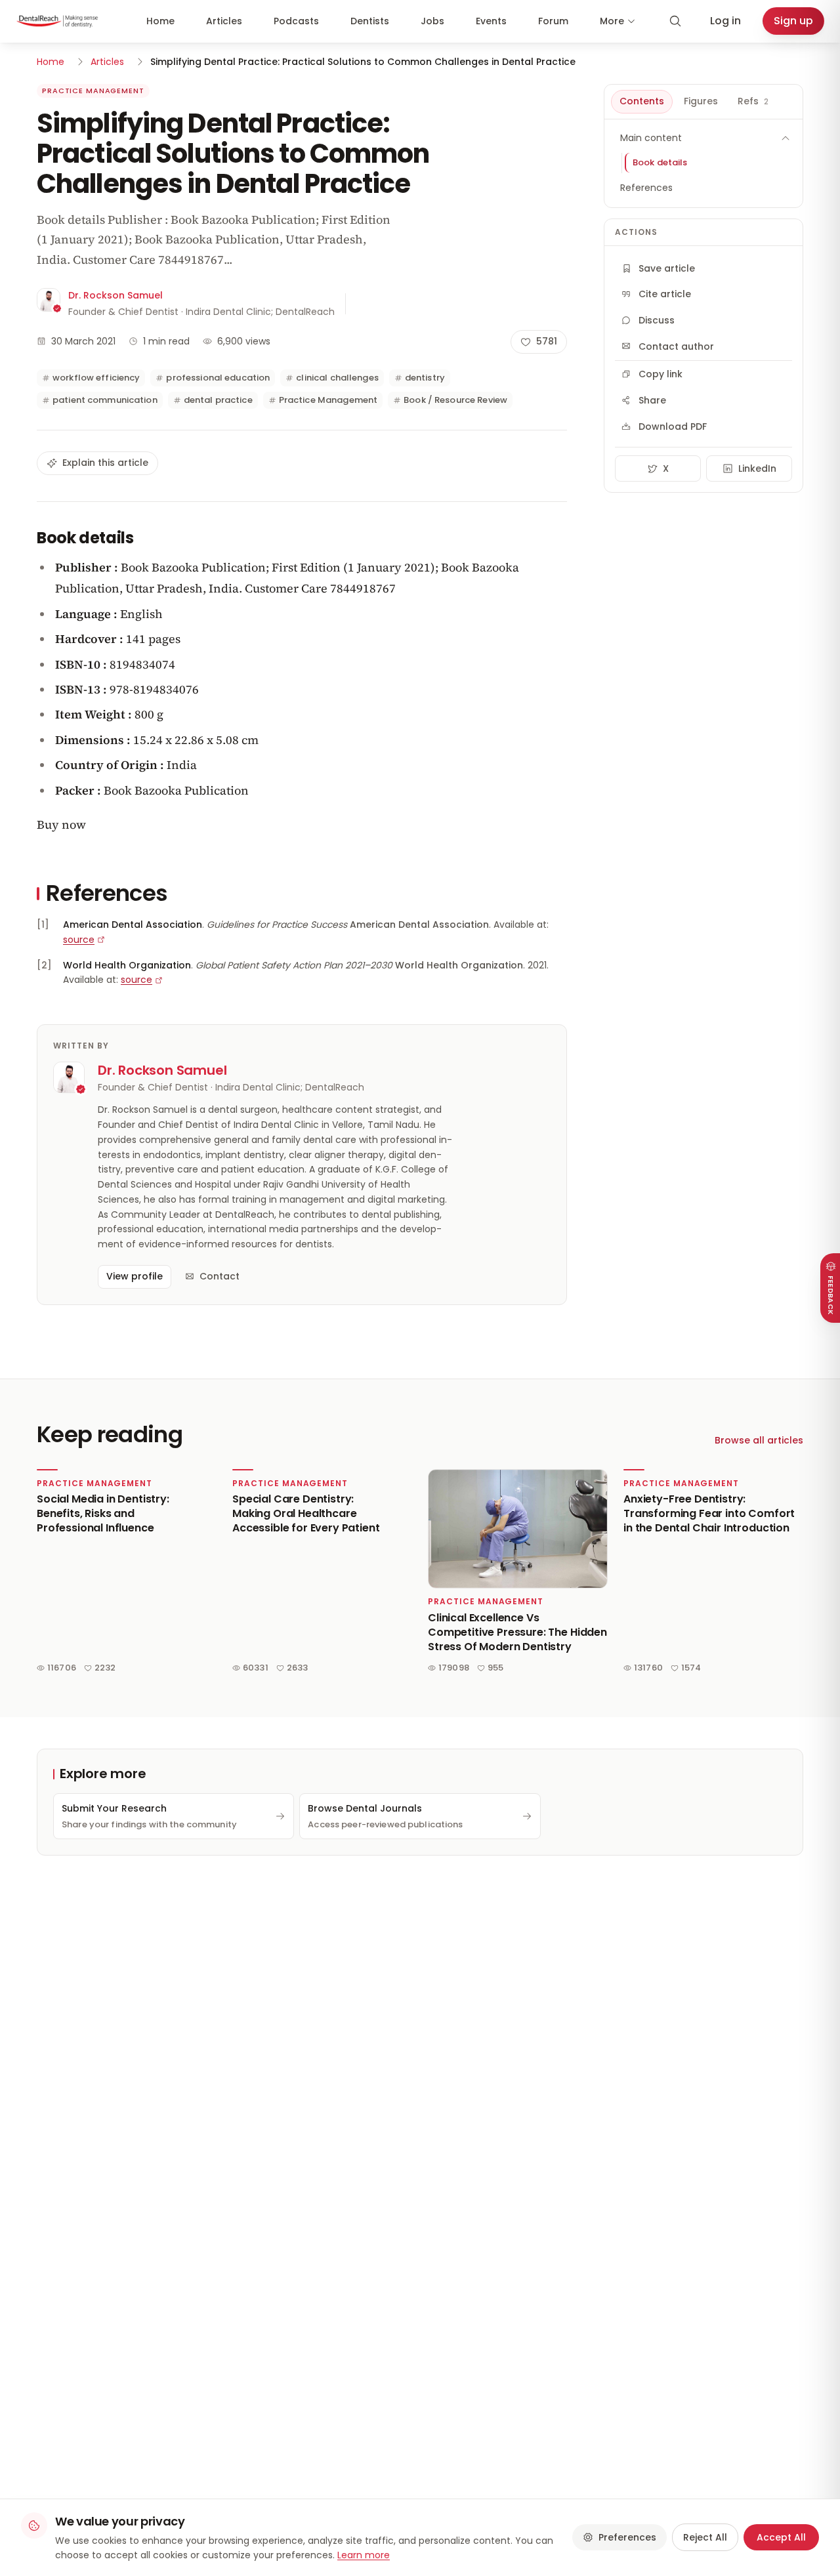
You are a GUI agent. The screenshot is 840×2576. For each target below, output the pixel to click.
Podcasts (296, 21)
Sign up (793, 21)
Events (491, 21)
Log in (725, 21)
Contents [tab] (642, 101)
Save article (667, 268)
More (612, 21)
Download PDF (673, 426)
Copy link (661, 374)
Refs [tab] (753, 101)
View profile (135, 1276)
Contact (220, 1276)
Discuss (657, 320)
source (79, 940)
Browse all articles (759, 1440)
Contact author (676, 346)
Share (652, 400)
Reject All (705, 2537)
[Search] (675, 21)
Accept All (781, 2537)
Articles (224, 21)
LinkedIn (757, 468)
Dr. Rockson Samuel (115, 295)
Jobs (432, 21)
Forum (553, 21)
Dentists (370, 21)
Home (160, 21)
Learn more (364, 2555)
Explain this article (105, 463)
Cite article (665, 294)
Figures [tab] (701, 101)
